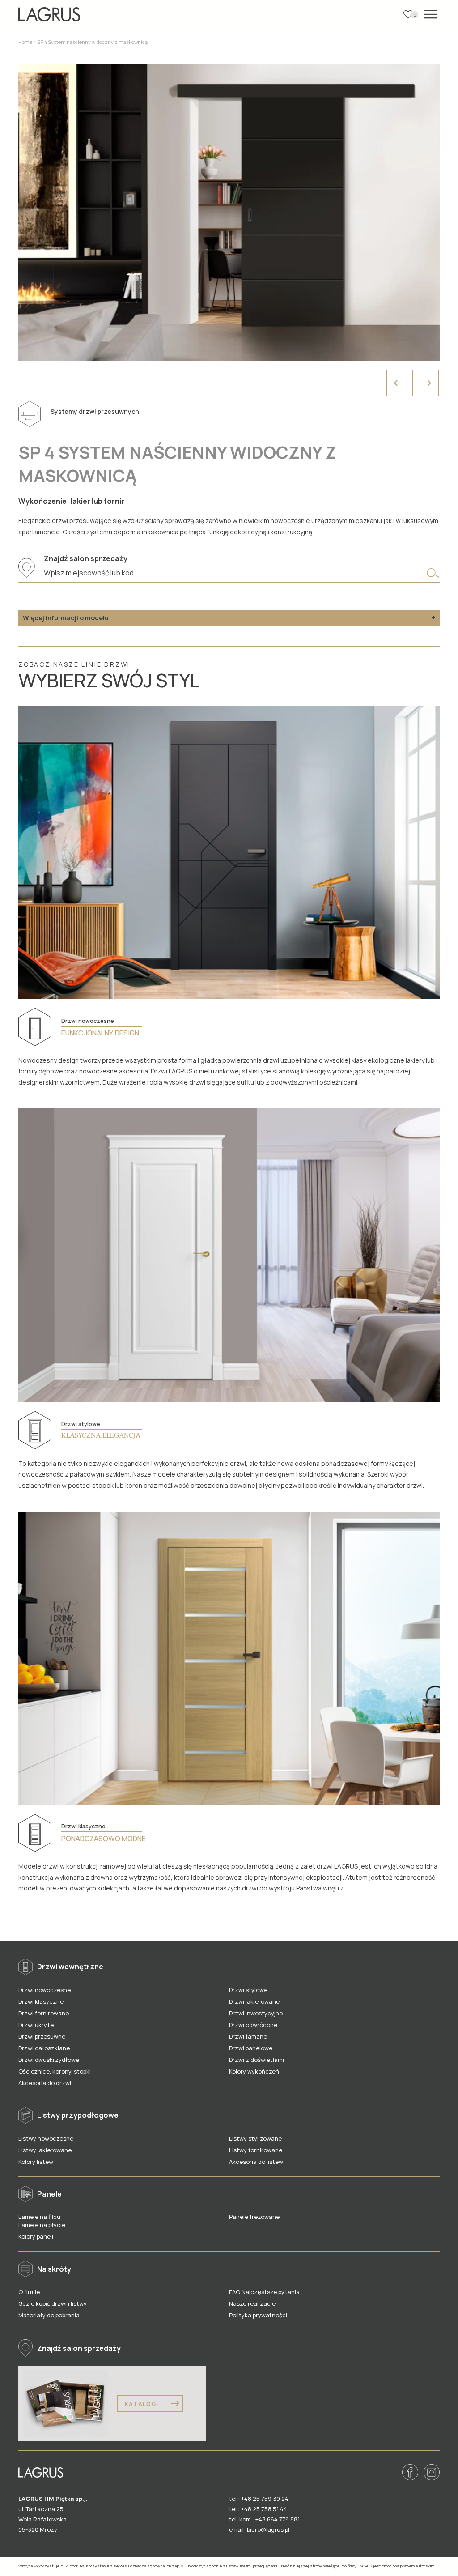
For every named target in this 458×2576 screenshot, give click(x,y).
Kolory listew (36, 2162)
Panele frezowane (254, 2217)
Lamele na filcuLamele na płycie (42, 2221)
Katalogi (143, 2404)
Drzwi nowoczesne (45, 1990)
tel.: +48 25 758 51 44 (258, 2509)
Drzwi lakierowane (254, 2001)
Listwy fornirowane (256, 2150)
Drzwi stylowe (248, 1990)
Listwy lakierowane (45, 2150)
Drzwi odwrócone (253, 2025)
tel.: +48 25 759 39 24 (259, 2499)
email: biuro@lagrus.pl (259, 2529)
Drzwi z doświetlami (257, 2060)
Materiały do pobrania (49, 2315)
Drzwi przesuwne (42, 2036)
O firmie (29, 2292)
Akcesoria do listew (256, 2162)
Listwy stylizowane (255, 2138)
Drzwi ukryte (36, 2025)
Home (25, 42)
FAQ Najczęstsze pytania (264, 2292)
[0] (408, 14)
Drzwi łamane (248, 2036)
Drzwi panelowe (251, 2048)
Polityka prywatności (258, 2315)
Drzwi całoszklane (44, 2048)
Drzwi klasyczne (41, 2001)
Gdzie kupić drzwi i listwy (53, 2303)
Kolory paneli (36, 2236)
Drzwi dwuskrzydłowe (49, 2060)
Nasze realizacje (252, 2303)
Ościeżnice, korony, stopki (55, 2071)
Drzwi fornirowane (44, 2013)
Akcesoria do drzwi (45, 2083)
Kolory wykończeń (254, 2071)
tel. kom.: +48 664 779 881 (264, 2519)
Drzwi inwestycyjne (256, 2013)
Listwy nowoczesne (46, 2138)
